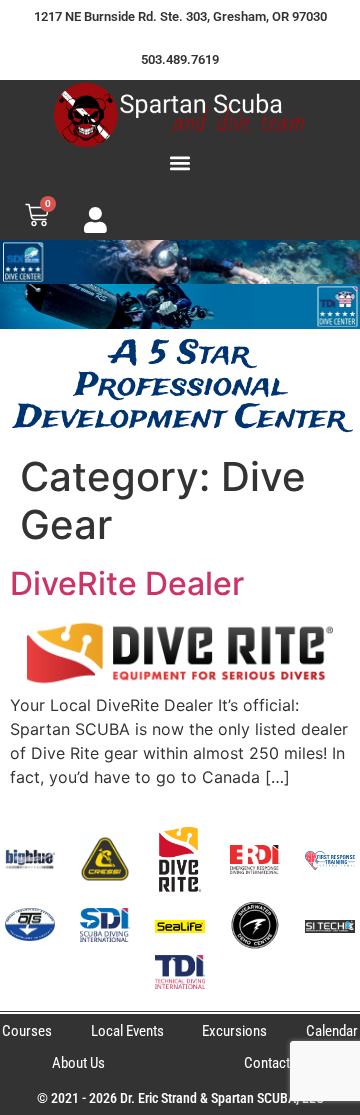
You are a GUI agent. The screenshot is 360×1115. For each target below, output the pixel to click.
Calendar (332, 1031)
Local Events (127, 1031)
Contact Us (276, 1063)
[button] (180, 163)
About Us (78, 1063)
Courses (27, 1031)
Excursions (234, 1031)
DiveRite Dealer (127, 583)
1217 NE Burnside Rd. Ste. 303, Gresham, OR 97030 (180, 16)
